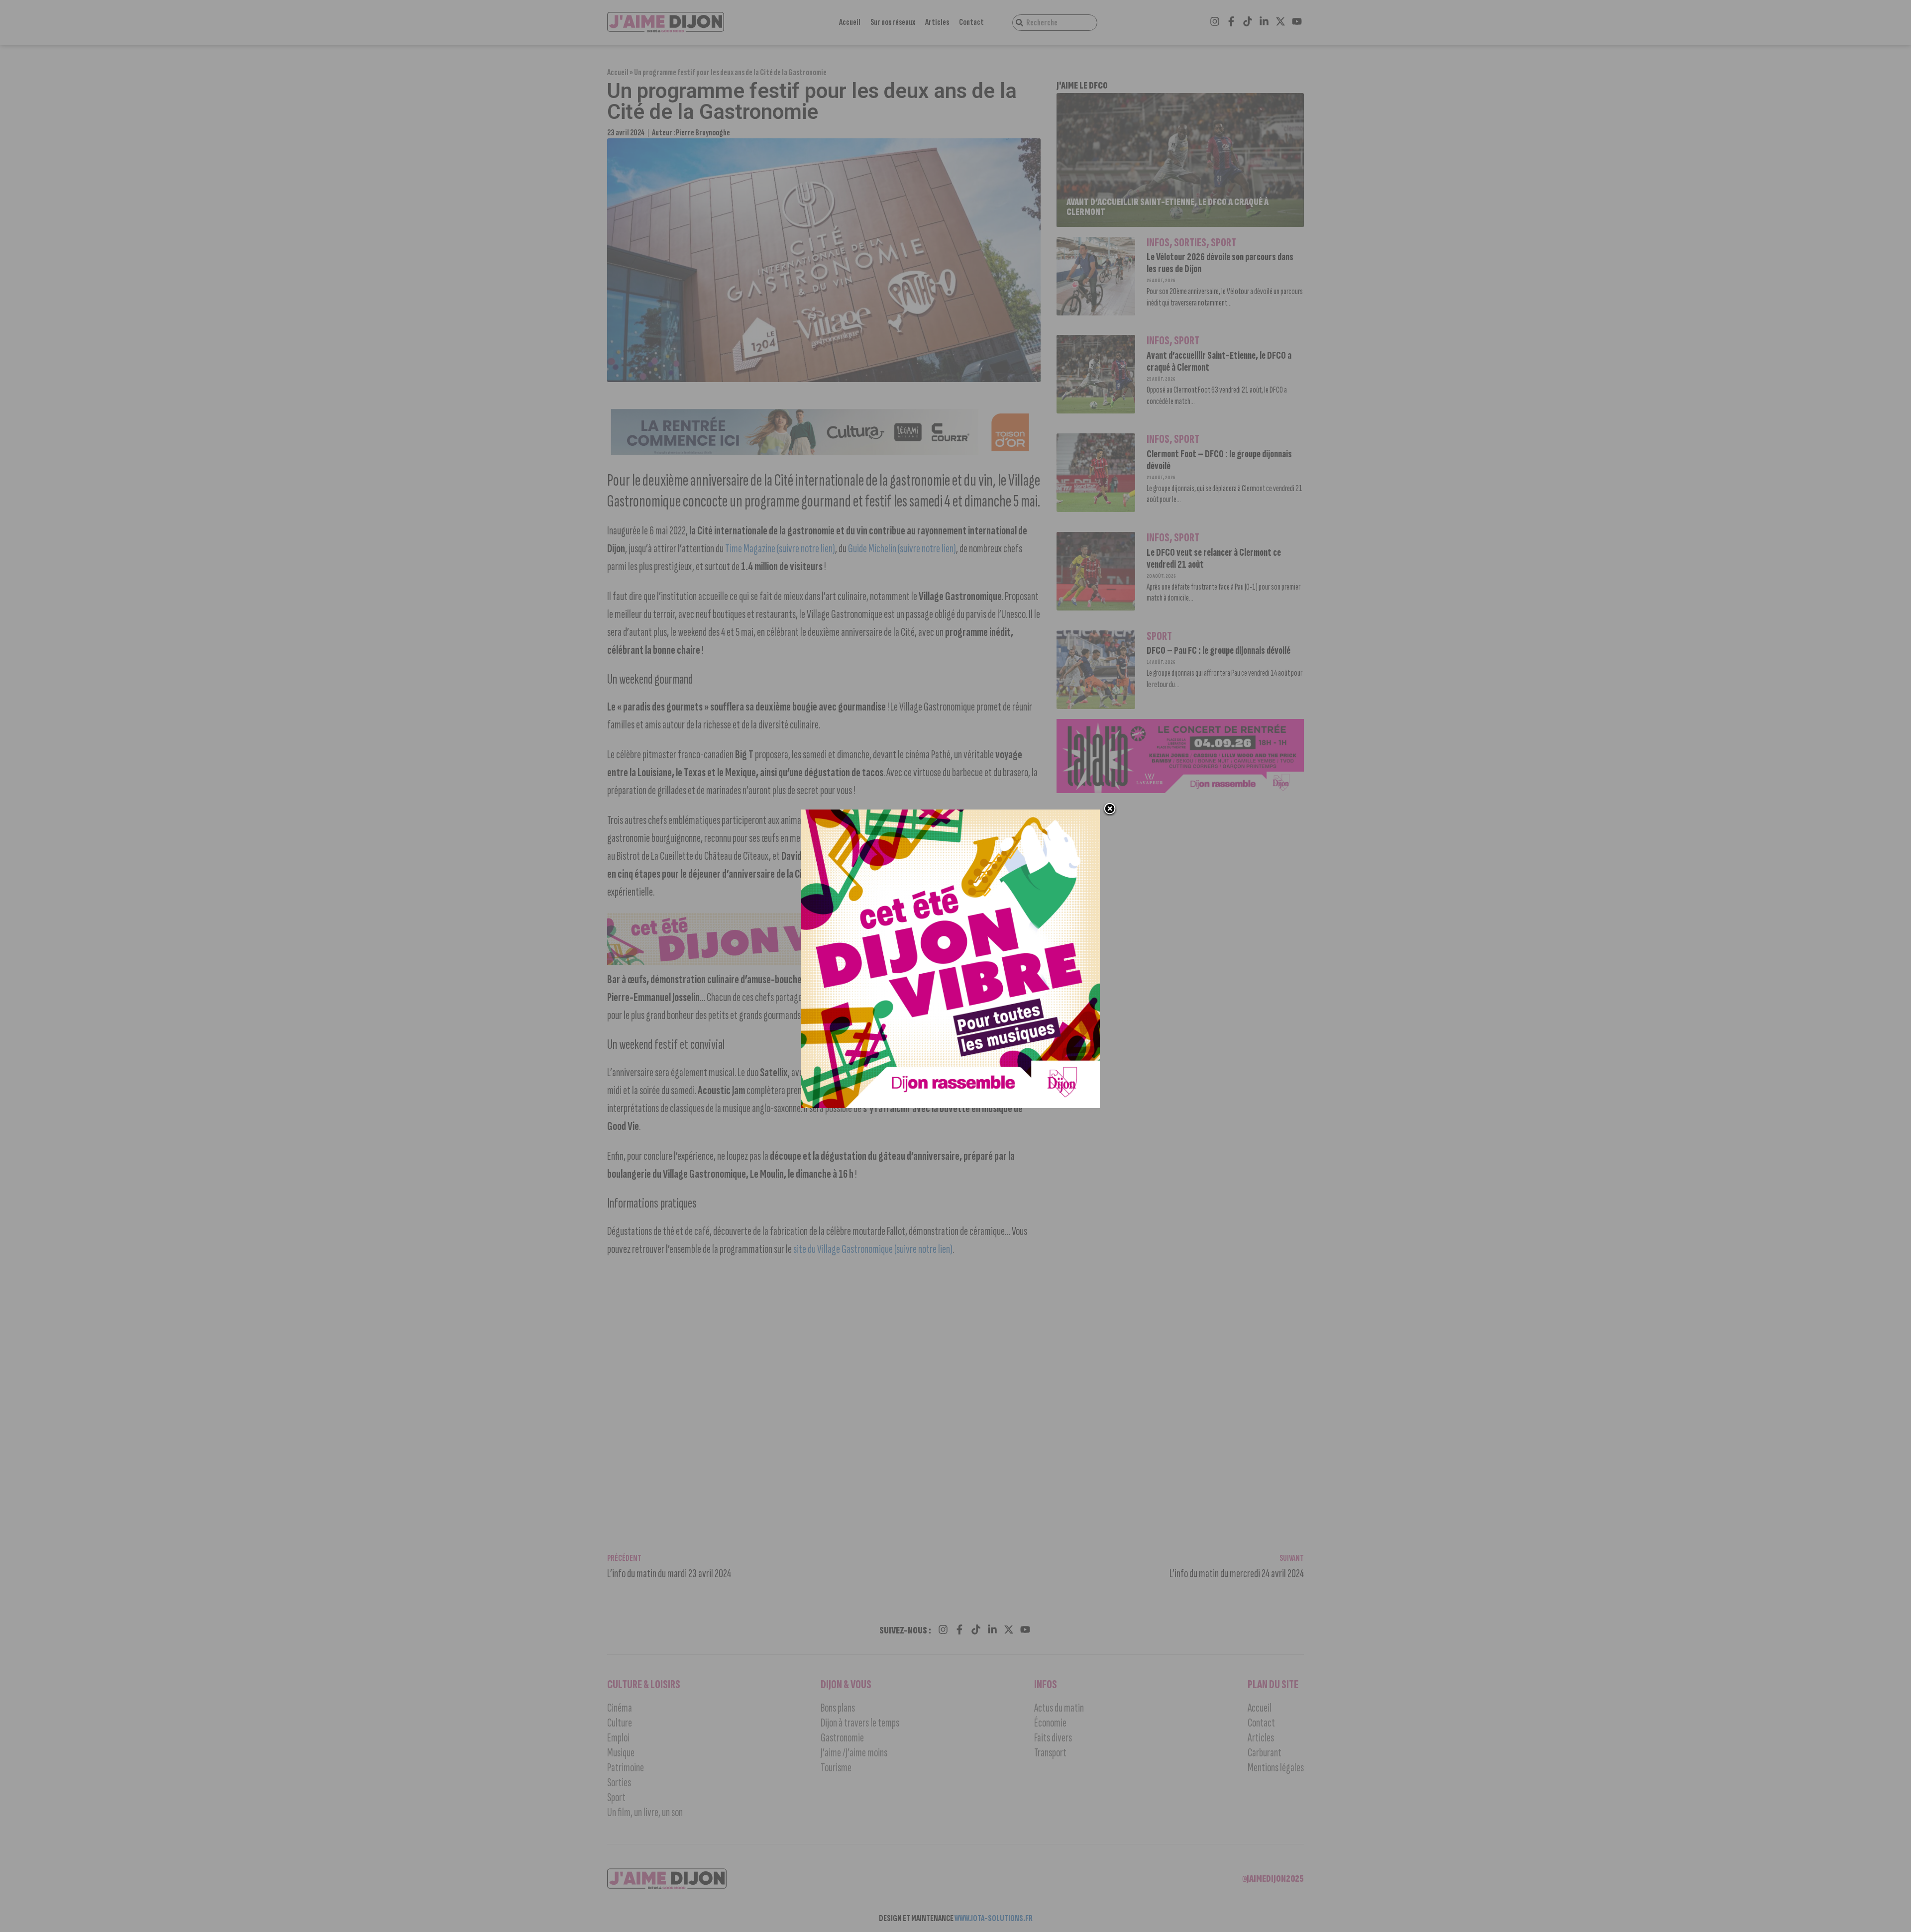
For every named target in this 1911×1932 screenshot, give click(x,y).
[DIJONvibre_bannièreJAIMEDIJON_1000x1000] (951, 1105)
